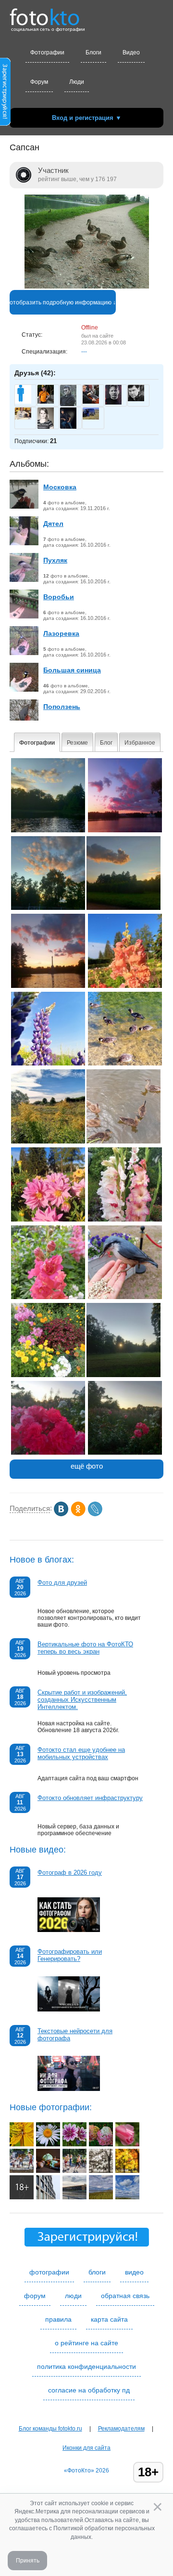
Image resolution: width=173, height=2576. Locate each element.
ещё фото (87, 1466)
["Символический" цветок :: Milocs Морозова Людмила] (48, 2144)
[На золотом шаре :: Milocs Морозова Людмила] (22, 2144)
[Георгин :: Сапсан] (48, 1220)
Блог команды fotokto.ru (50, 2429)
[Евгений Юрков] (113, 403)
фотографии (49, 2272)
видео (134, 2272)
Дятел (53, 524)
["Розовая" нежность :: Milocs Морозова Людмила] (127, 2144)
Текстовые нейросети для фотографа (75, 2035)
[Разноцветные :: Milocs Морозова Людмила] (101, 2144)
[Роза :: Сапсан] (48, 1453)
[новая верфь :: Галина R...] (74, 2197)
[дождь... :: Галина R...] (48, 2197)
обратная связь (125, 2296)
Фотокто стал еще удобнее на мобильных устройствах (81, 1753)
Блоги (93, 53)
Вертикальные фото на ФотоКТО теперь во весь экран (85, 1648)
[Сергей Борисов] (136, 399)
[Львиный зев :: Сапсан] (125, 986)
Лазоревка (61, 633)
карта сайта (109, 2319)
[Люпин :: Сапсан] (48, 1064)
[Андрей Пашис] (91, 402)
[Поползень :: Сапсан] (125, 1297)
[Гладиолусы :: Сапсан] (125, 1220)
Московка (60, 487)
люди (73, 2296)
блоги (97, 2272)
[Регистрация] (5, 124)
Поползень (62, 707)
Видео (131, 53)
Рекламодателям (121, 2429)
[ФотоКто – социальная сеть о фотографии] (45, 13)
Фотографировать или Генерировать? (70, 1955)
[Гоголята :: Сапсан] (125, 1064)
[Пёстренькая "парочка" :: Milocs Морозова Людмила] (74, 2144)
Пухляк (55, 560)
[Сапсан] (87, 287)
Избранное (140, 743)
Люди (77, 82)
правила (58, 2319)
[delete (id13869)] (23, 402)
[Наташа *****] (23, 418)
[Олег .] (91, 418)
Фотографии (47, 53)
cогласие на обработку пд (89, 2390)
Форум (39, 82)
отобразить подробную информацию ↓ (63, 302)
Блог (106, 743)
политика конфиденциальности (86, 2366)
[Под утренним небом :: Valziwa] (22, 2197)
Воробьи (59, 597)
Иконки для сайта (86, 2448)
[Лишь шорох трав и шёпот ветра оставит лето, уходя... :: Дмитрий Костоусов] (101, 2197)
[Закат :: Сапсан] (48, 830)
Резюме (77, 743)
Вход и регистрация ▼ (87, 118)
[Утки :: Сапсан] (124, 1142)
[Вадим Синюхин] (46, 402)
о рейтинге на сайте (86, 2343)
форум (35, 2296)
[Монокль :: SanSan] (22, 2171)
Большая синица (72, 670)
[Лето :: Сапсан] (48, 1142)
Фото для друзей (62, 1583)
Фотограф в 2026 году (70, 1873)
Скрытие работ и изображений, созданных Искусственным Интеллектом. (82, 1700)
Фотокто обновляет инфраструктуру (90, 1798)
